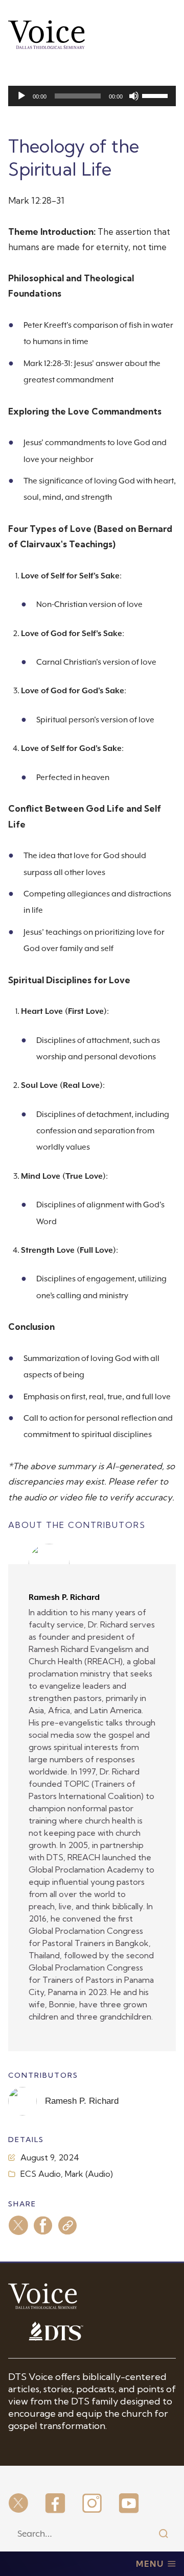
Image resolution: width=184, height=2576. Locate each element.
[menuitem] (18, 2504)
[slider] (156, 95)
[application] (92, 96)
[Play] (21, 96)
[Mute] (134, 96)
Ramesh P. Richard (64, 1597)
